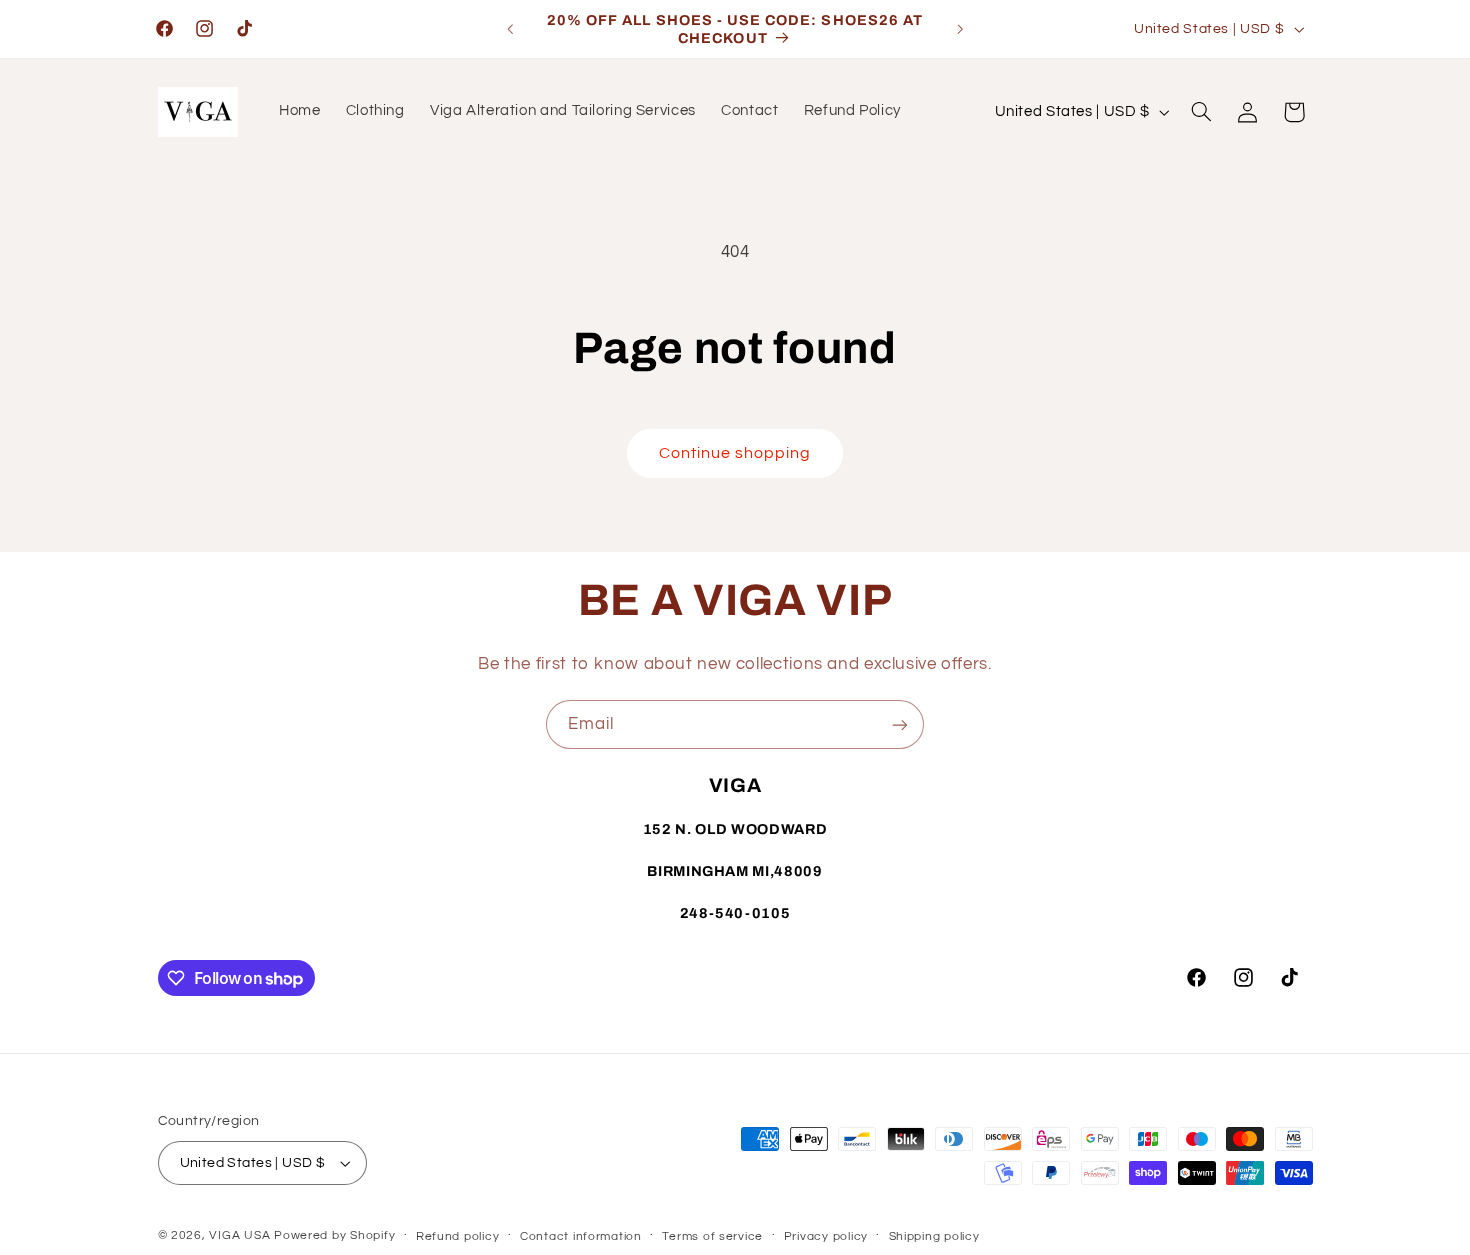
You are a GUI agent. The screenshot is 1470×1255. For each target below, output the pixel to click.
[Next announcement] (960, 29)
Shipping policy (934, 1236)
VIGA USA (239, 1235)
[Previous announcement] (510, 29)
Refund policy (458, 1236)
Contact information (581, 1236)
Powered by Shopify (334, 1235)
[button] (1201, 112)
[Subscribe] (900, 724)
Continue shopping (735, 453)
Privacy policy (826, 1236)
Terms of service (712, 1236)
